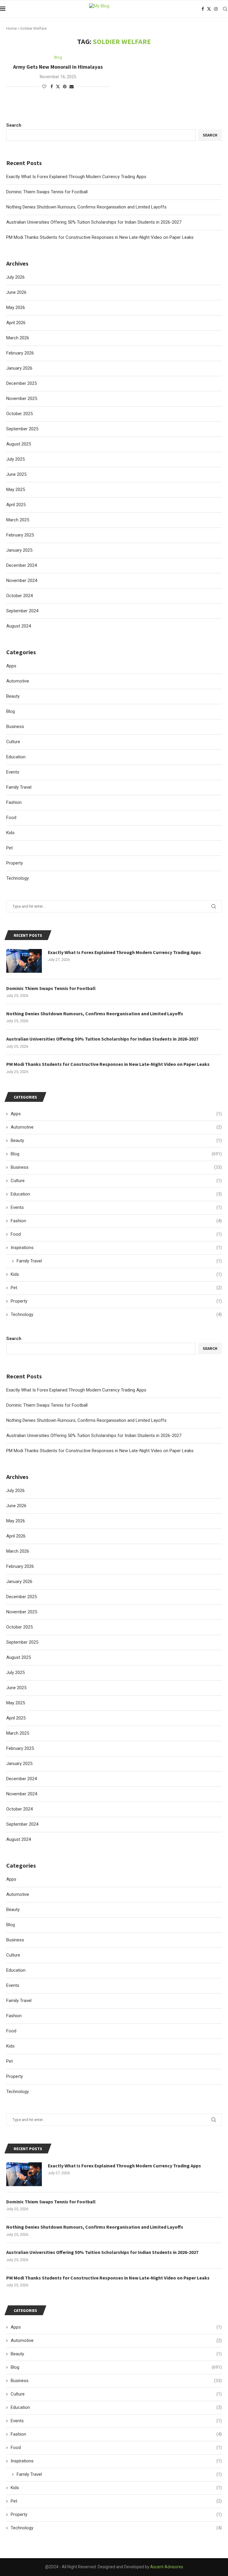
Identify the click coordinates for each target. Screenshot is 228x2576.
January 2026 (19, 1582)
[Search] (225, 9)
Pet (9, 2061)
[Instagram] (216, 9)
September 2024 (22, 1824)
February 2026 (20, 1566)
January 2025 (19, 1764)
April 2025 (16, 1718)
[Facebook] (203, 9)
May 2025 (16, 1703)
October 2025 (19, 1627)
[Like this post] (44, 87)
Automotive (18, 1894)
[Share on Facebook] (52, 87)
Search (14, 1339)
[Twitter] (209, 9)
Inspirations (116, 2461)
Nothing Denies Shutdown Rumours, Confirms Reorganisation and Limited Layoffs (86, 1420)
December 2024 (22, 1779)
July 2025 (15, 1673)
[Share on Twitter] (58, 86)
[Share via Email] (72, 87)
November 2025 (22, 1612)
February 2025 (20, 1748)
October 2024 (19, 1809)
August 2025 (19, 1657)
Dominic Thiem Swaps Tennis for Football (47, 1405)
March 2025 (18, 1733)
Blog (11, 1925)
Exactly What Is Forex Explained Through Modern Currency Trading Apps (76, 1390)
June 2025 (16, 1688)
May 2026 (16, 1521)
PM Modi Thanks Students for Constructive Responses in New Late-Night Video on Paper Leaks (100, 1451)
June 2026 (16, 1506)
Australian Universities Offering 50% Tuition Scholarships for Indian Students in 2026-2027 (94, 1436)
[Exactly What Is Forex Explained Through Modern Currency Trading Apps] (24, 2174)
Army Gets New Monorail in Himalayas (58, 67)
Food (11, 2031)
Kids (10, 2046)
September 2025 (22, 1642)
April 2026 (16, 1536)
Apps (11, 1879)
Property (15, 2076)
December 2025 (22, 1597)
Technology (18, 2092)
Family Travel (19, 2001)
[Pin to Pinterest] (65, 87)
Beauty (13, 1910)
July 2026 (15, 1491)
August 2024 (19, 1839)
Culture (13, 1955)
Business (15, 1940)
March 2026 (18, 1551)
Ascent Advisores (167, 2567)
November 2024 (22, 1794)
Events (13, 1985)
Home (11, 28)
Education (16, 1970)
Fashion (14, 2016)
